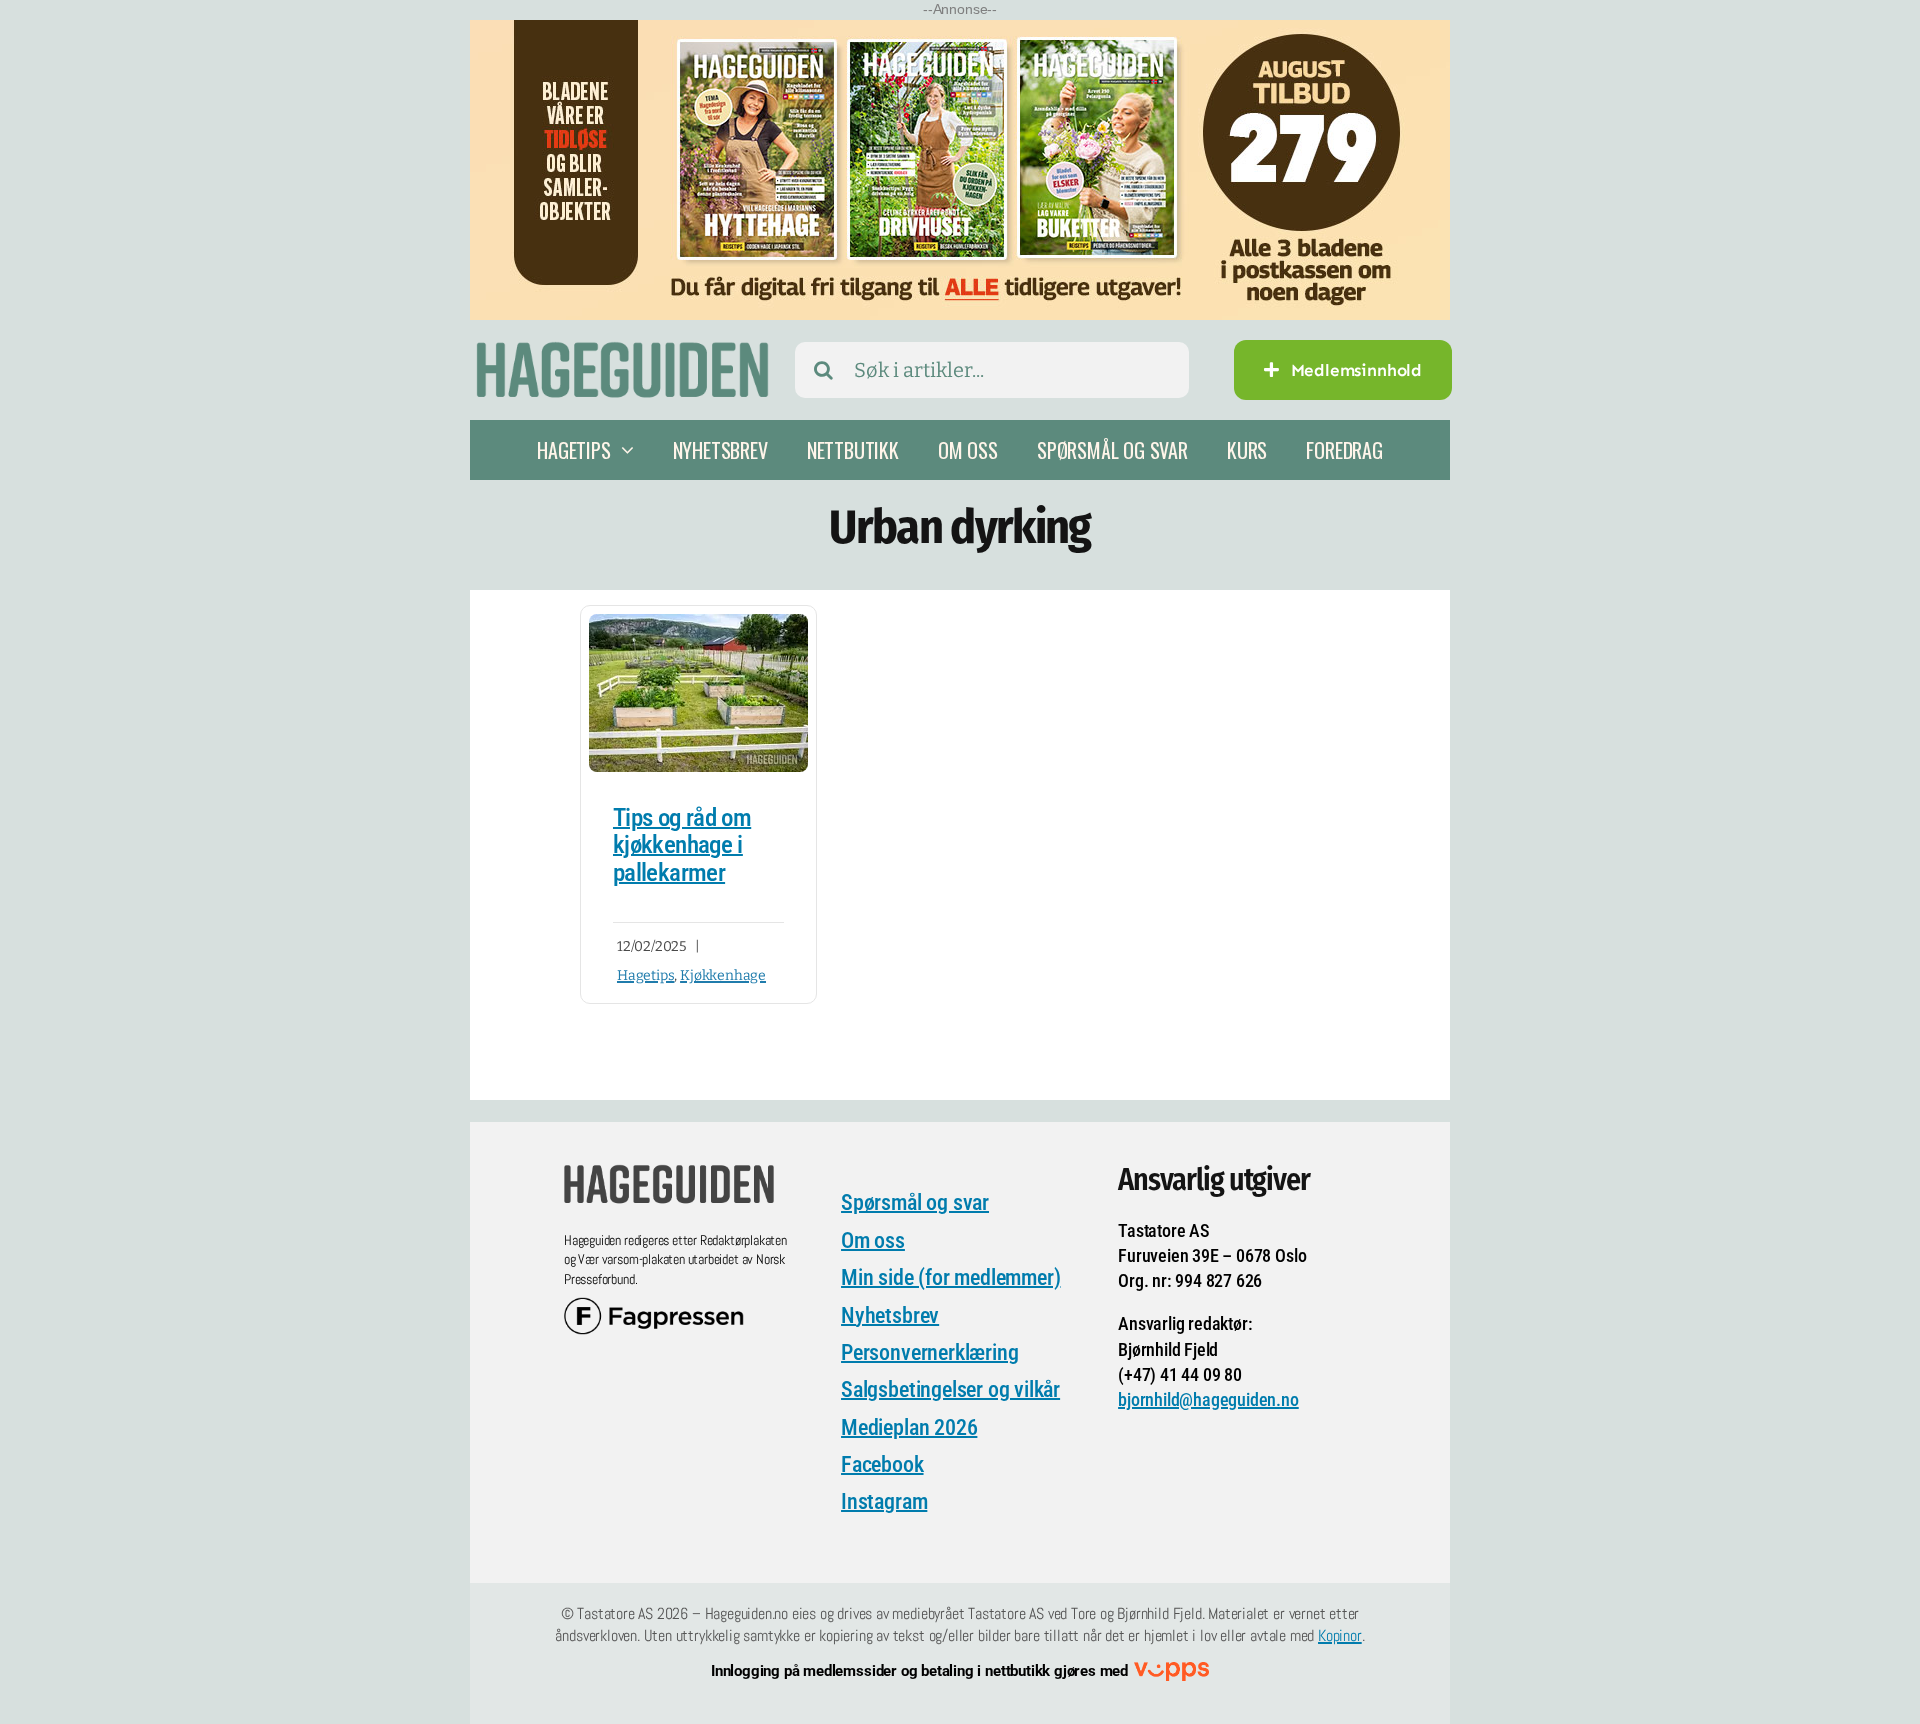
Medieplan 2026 (909, 1427)
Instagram (884, 1501)
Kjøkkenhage (723, 975)
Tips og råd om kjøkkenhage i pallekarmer (682, 845)
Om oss (873, 1240)
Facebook (882, 1464)
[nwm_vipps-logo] (1171, 1671)
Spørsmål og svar (915, 1202)
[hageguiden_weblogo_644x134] (669, 1171)
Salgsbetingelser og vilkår (950, 1389)
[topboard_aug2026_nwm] (960, 32)
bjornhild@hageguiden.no (1208, 1399)
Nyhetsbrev (890, 1315)
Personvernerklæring (929, 1352)
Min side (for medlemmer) (950, 1277)
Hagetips (645, 975)
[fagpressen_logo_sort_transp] (654, 1306)
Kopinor (1340, 1635)
